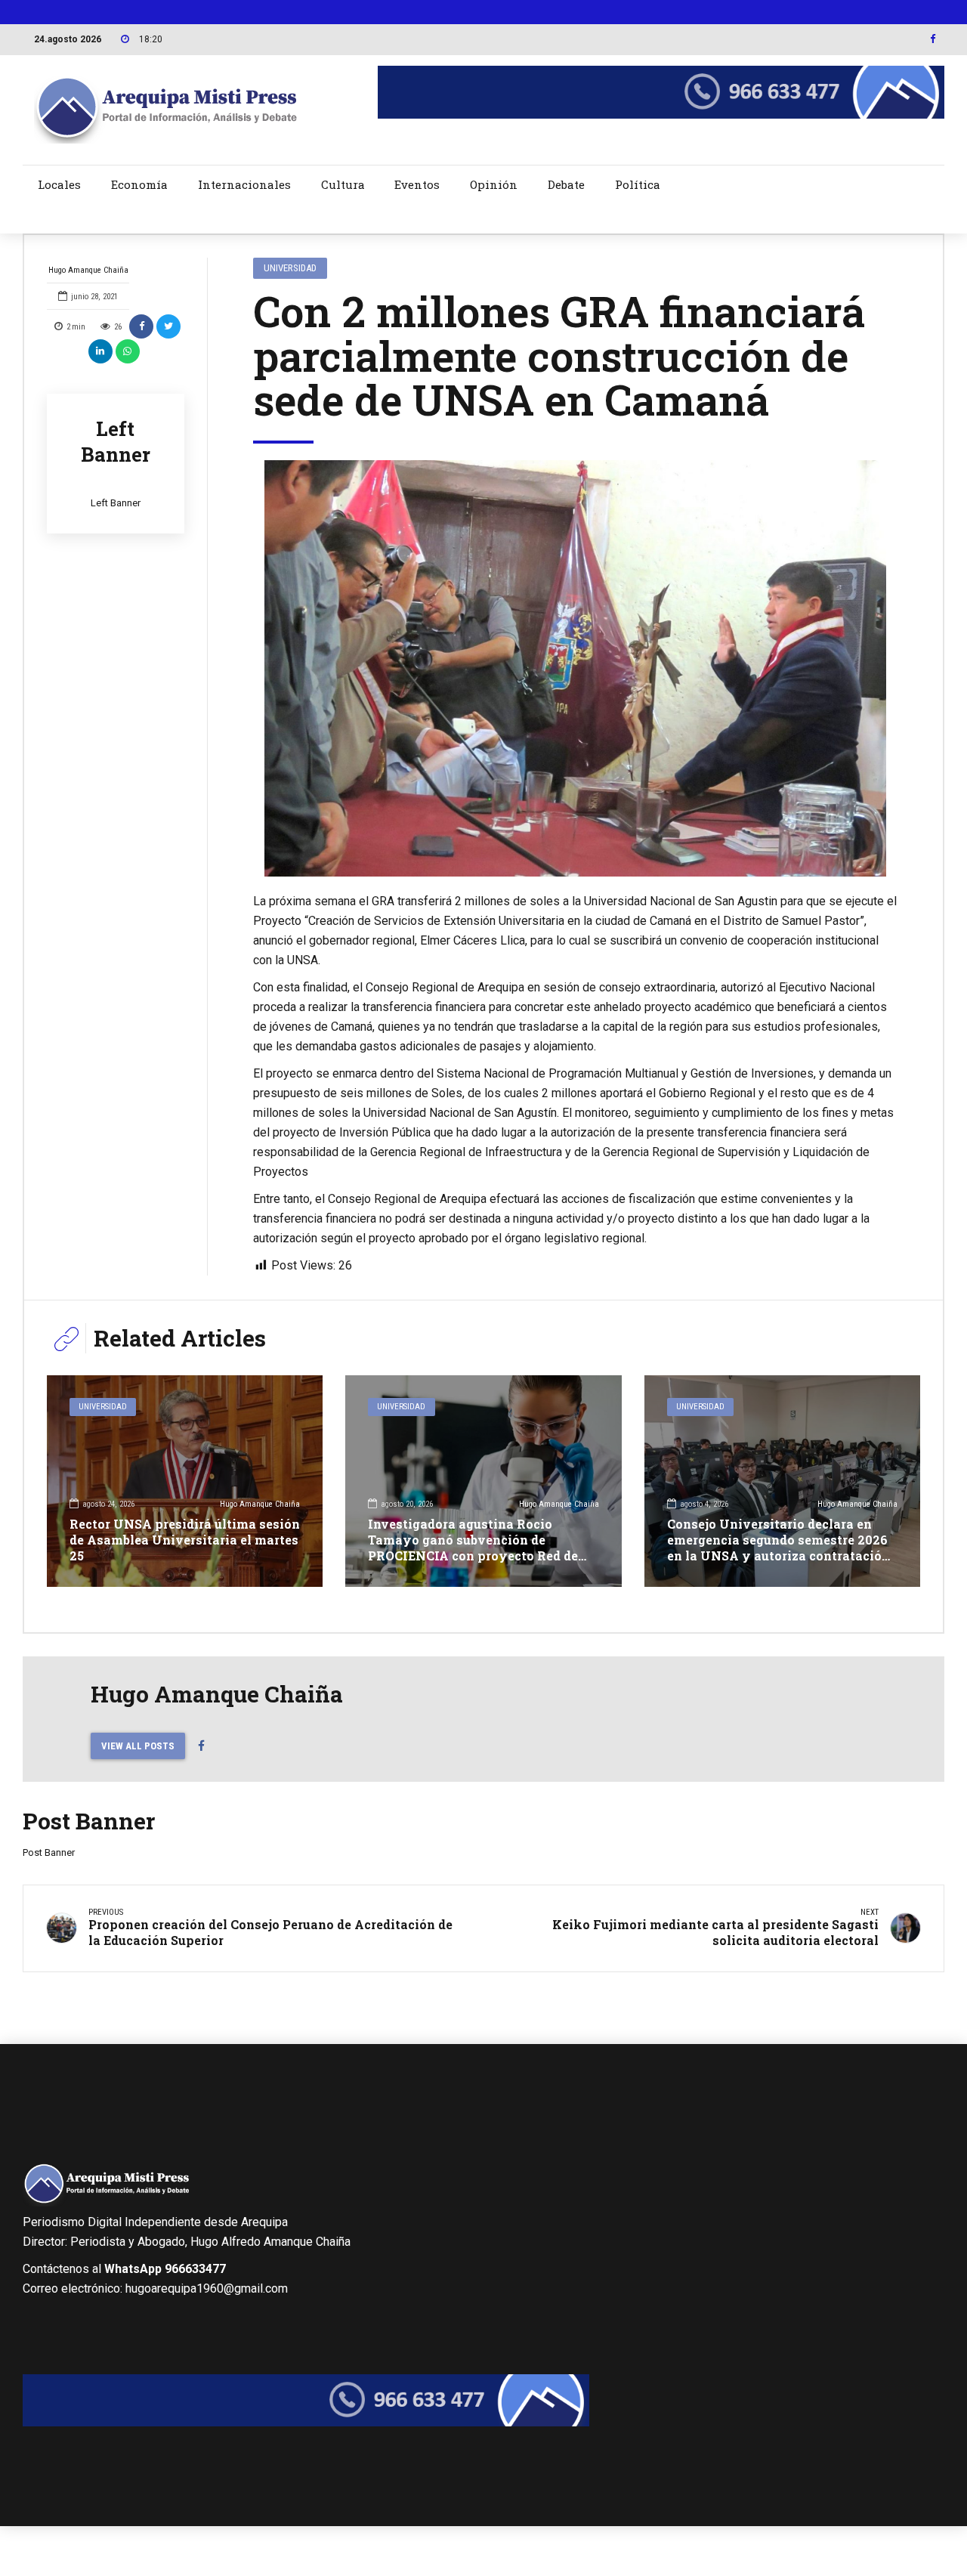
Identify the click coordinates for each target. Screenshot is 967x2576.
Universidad (290, 268)
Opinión (494, 184)
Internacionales (244, 184)
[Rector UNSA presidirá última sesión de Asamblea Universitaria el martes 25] (185, 1481)
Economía (139, 184)
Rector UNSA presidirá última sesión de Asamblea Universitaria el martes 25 (185, 1540)
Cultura (343, 184)
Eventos (417, 184)
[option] (576, 668)
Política (638, 184)
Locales (59, 184)
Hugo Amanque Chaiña (88, 270)
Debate (566, 184)
